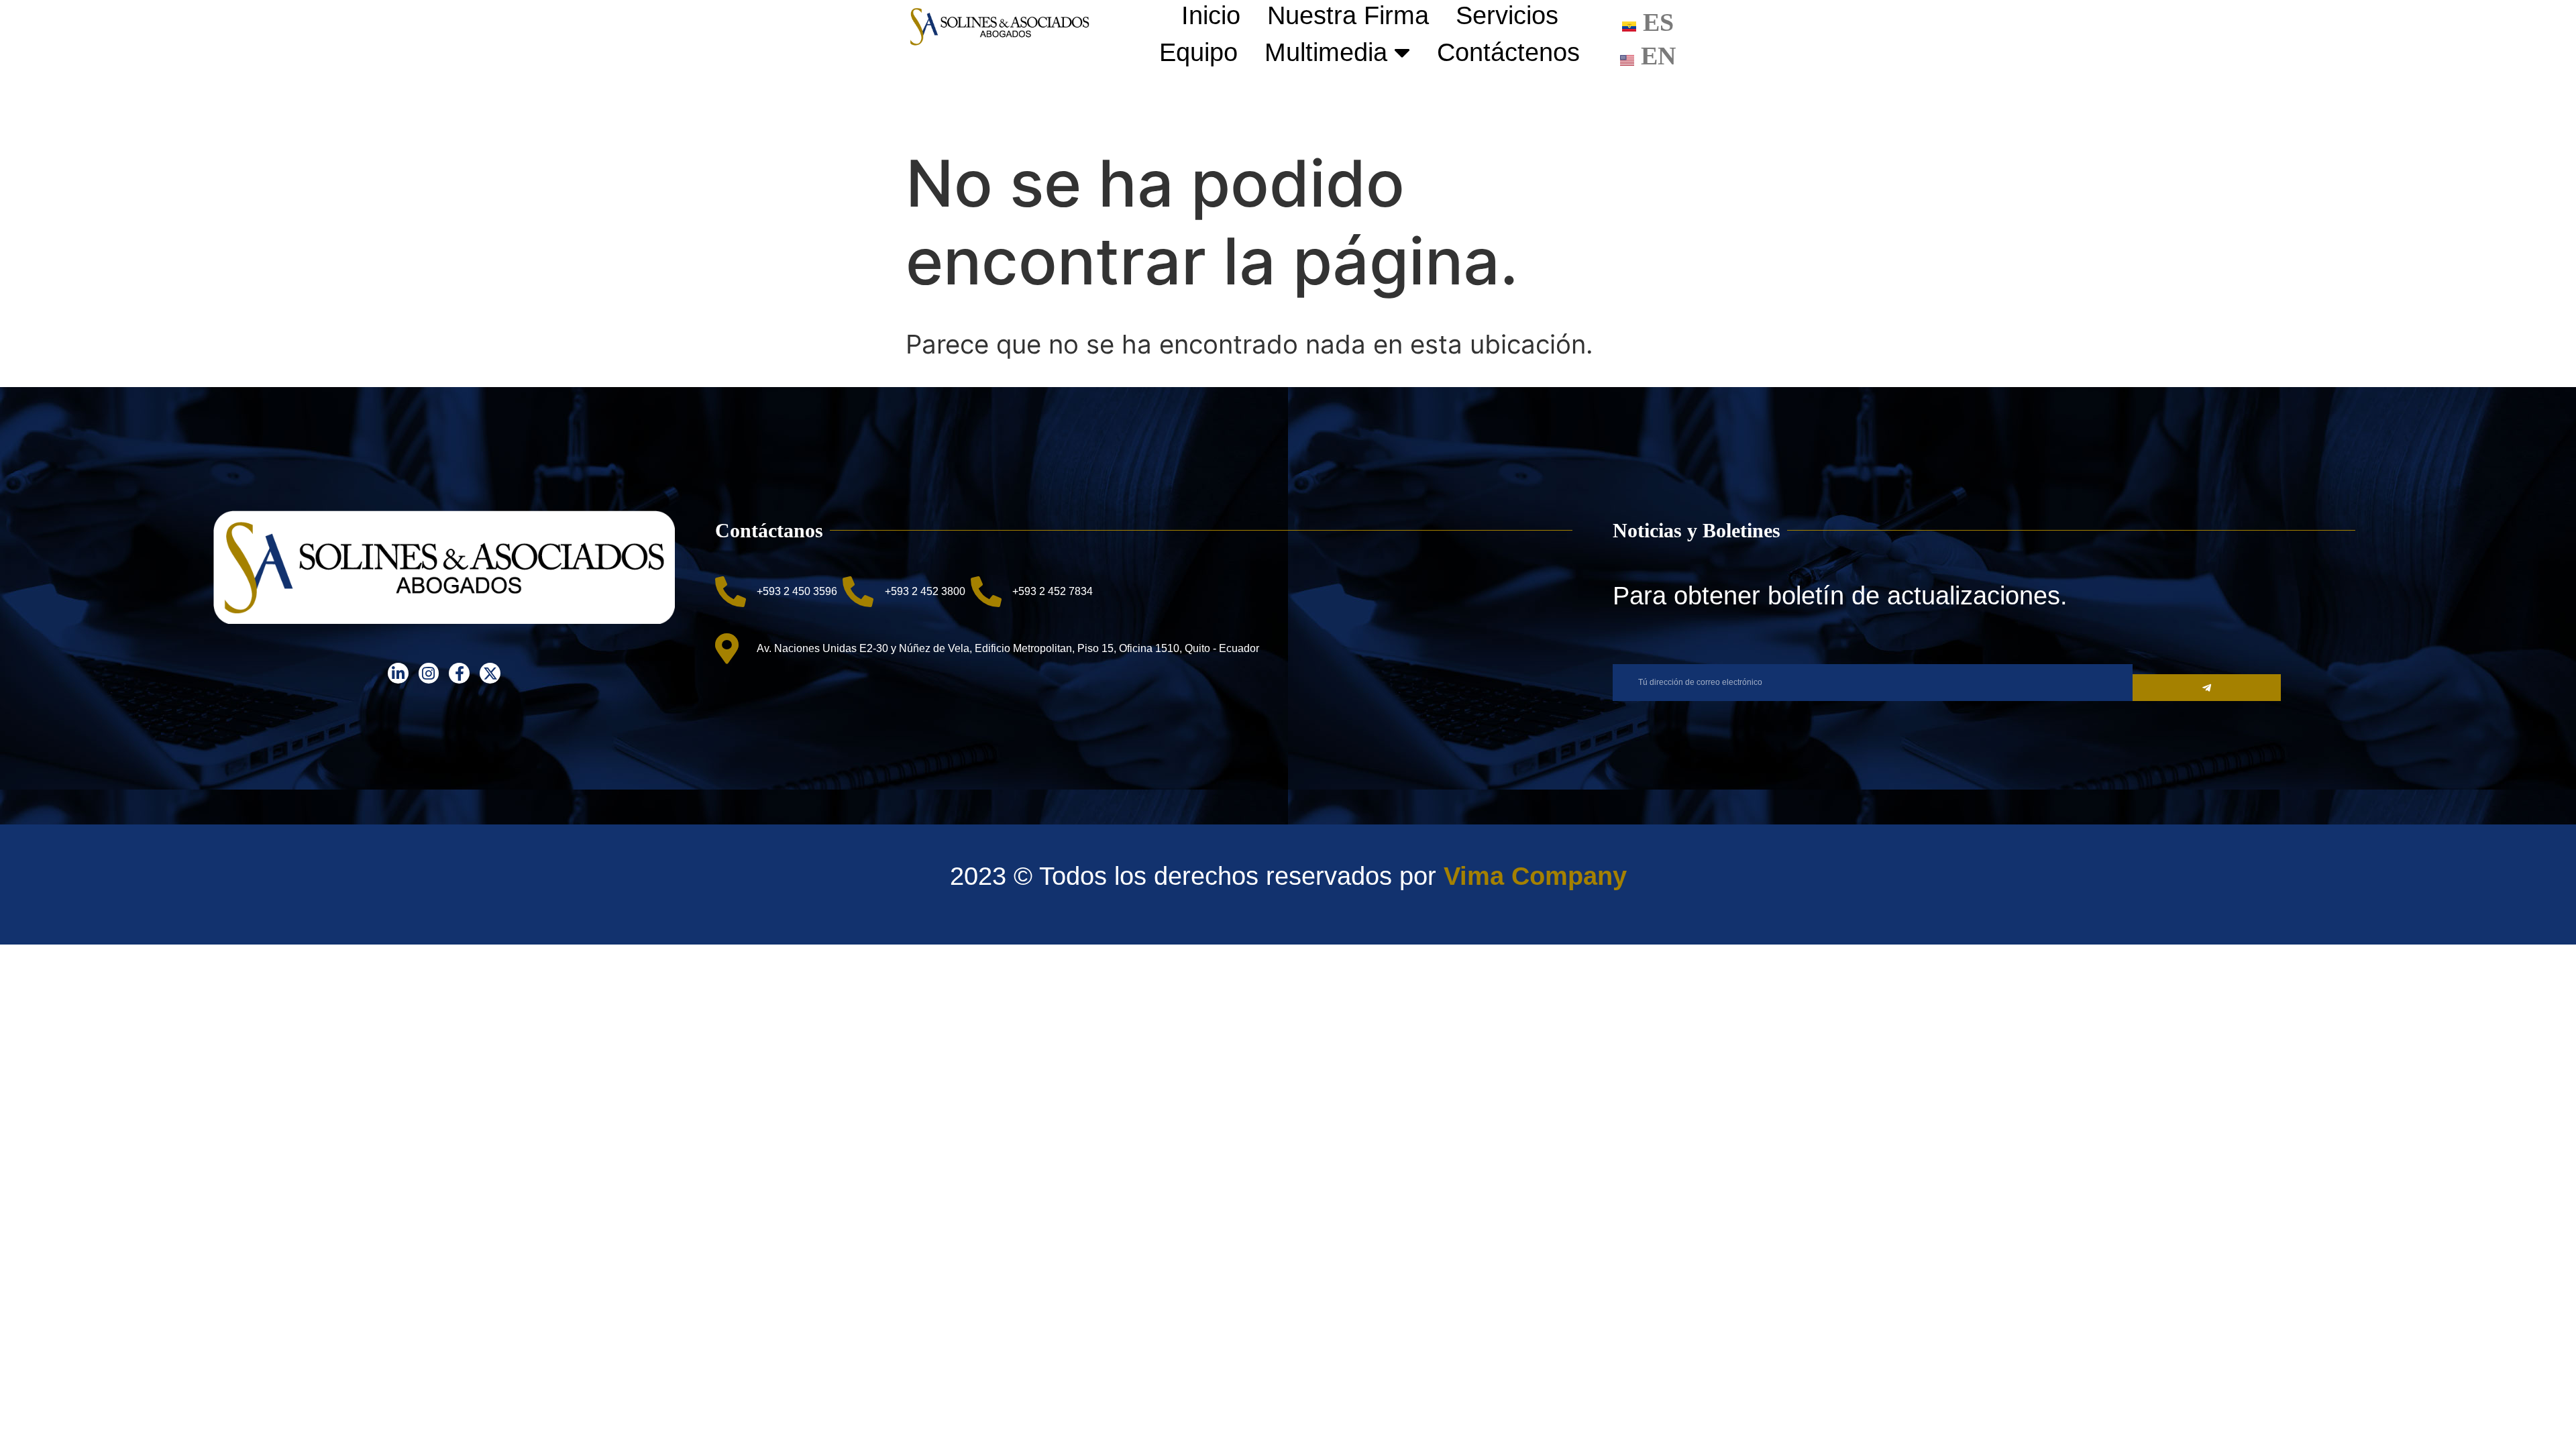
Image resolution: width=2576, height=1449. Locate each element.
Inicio (1211, 15)
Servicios (1507, 15)
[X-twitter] (490, 673)
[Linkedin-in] (398, 673)
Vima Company (1535, 876)
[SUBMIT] (2207, 688)
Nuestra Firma (1348, 15)
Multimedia (1326, 52)
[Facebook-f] (459, 673)
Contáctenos (1508, 52)
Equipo (1198, 52)
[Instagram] (429, 673)
